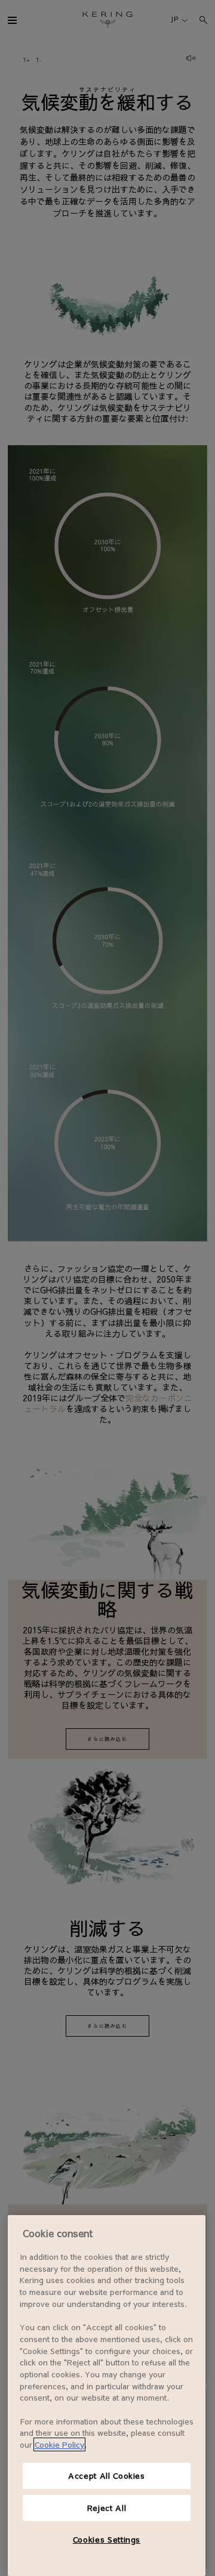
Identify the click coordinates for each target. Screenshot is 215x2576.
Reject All (107, 2508)
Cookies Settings (107, 2539)
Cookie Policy (59, 2444)
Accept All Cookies (107, 2475)
